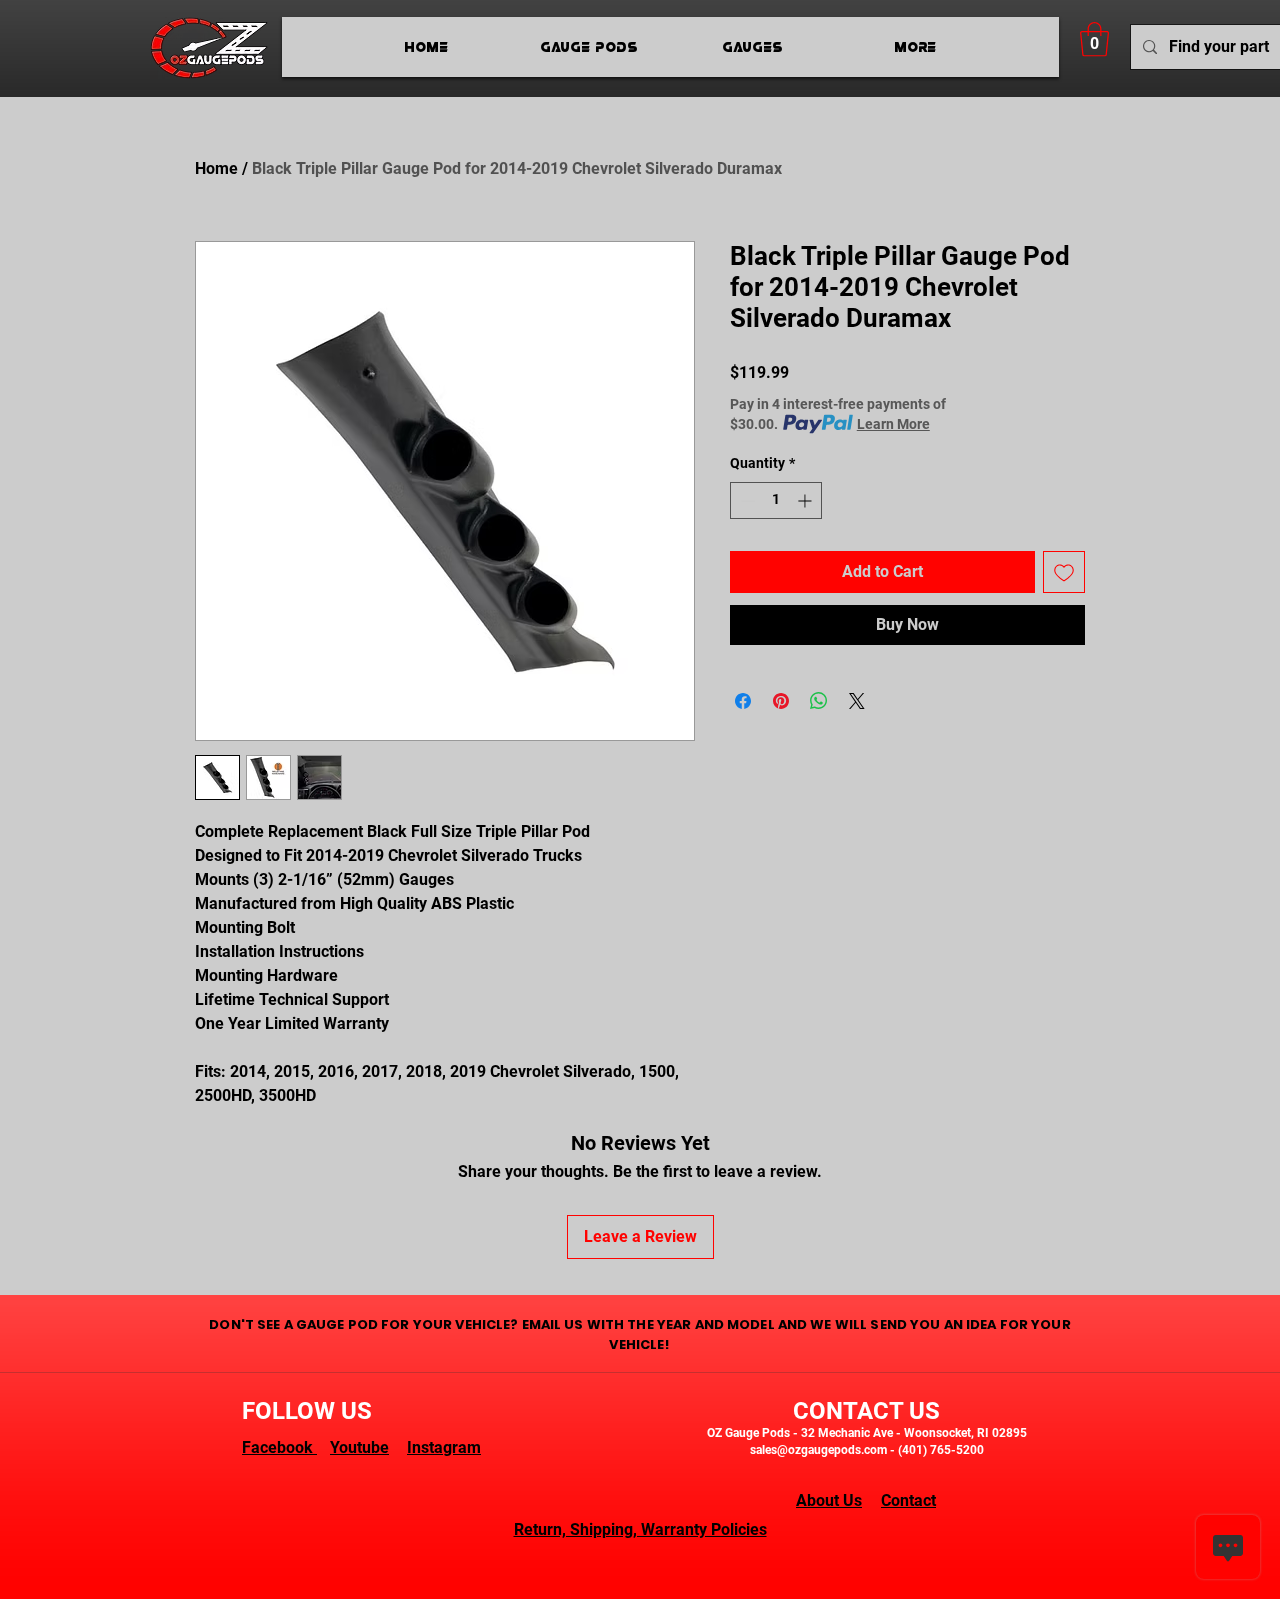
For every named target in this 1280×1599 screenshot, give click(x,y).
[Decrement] (745, 500)
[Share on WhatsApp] (819, 701)
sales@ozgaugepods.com (818, 1450)
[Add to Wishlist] (1064, 572)
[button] (1094, 39)
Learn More (893, 424)
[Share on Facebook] (743, 701)
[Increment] (806, 500)
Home (216, 168)
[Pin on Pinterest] (781, 701)
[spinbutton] (776, 500)
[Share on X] (857, 701)
